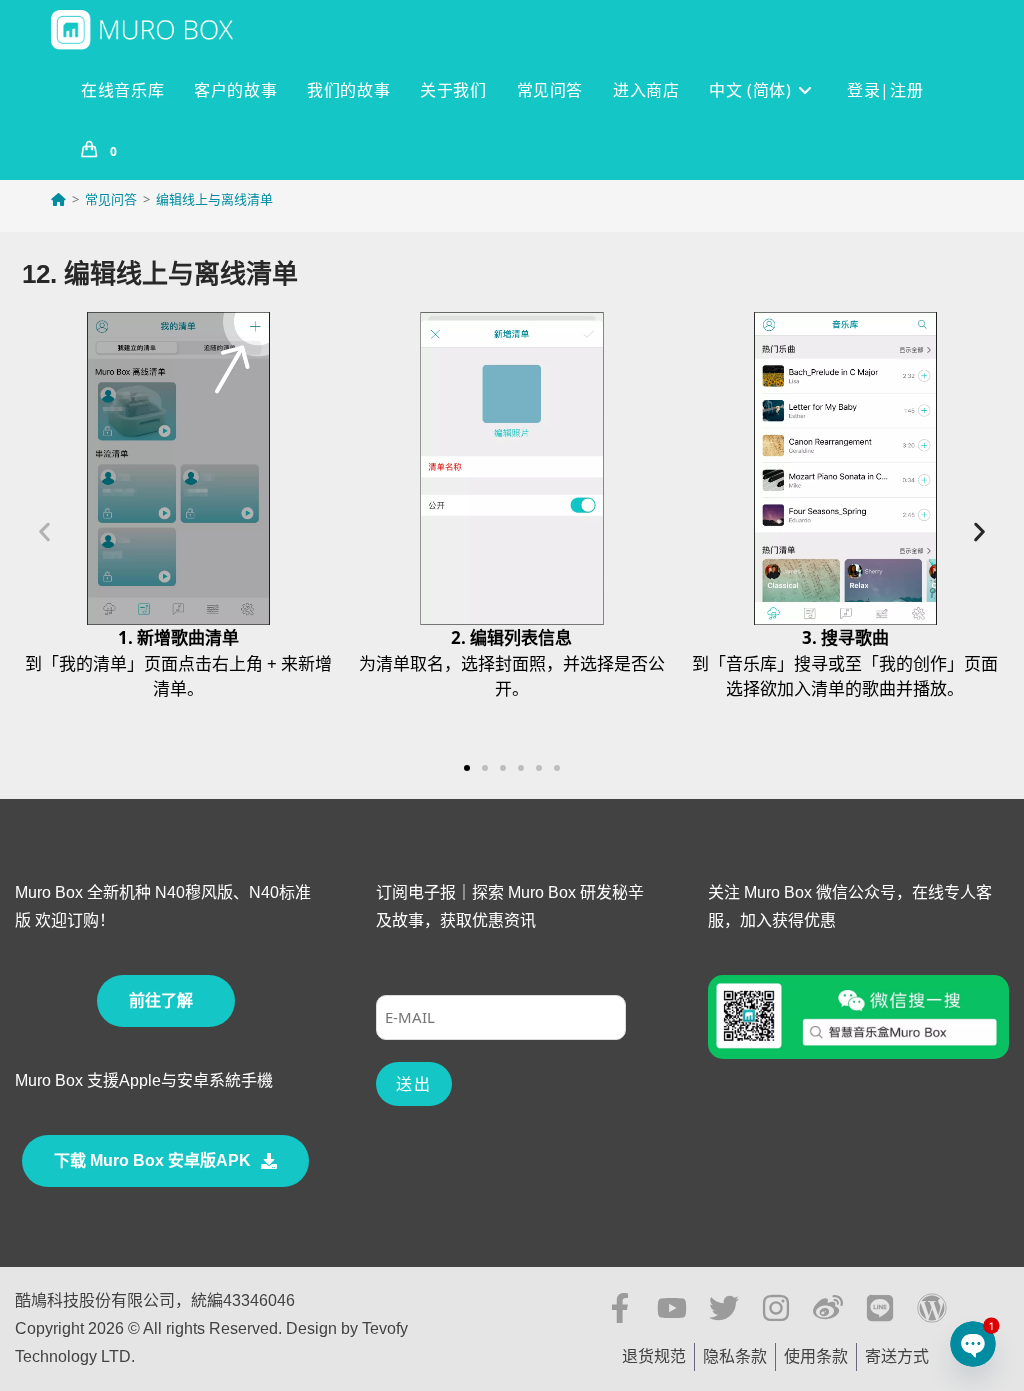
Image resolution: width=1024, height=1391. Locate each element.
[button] (44, 532)
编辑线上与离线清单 (214, 199)
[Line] (880, 1308)
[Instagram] (776, 1308)
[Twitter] (724, 1308)
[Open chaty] (973, 1344)
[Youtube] (672, 1308)
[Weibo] (828, 1308)
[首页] (58, 199)
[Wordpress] (932, 1308)
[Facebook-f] (620, 1308)
